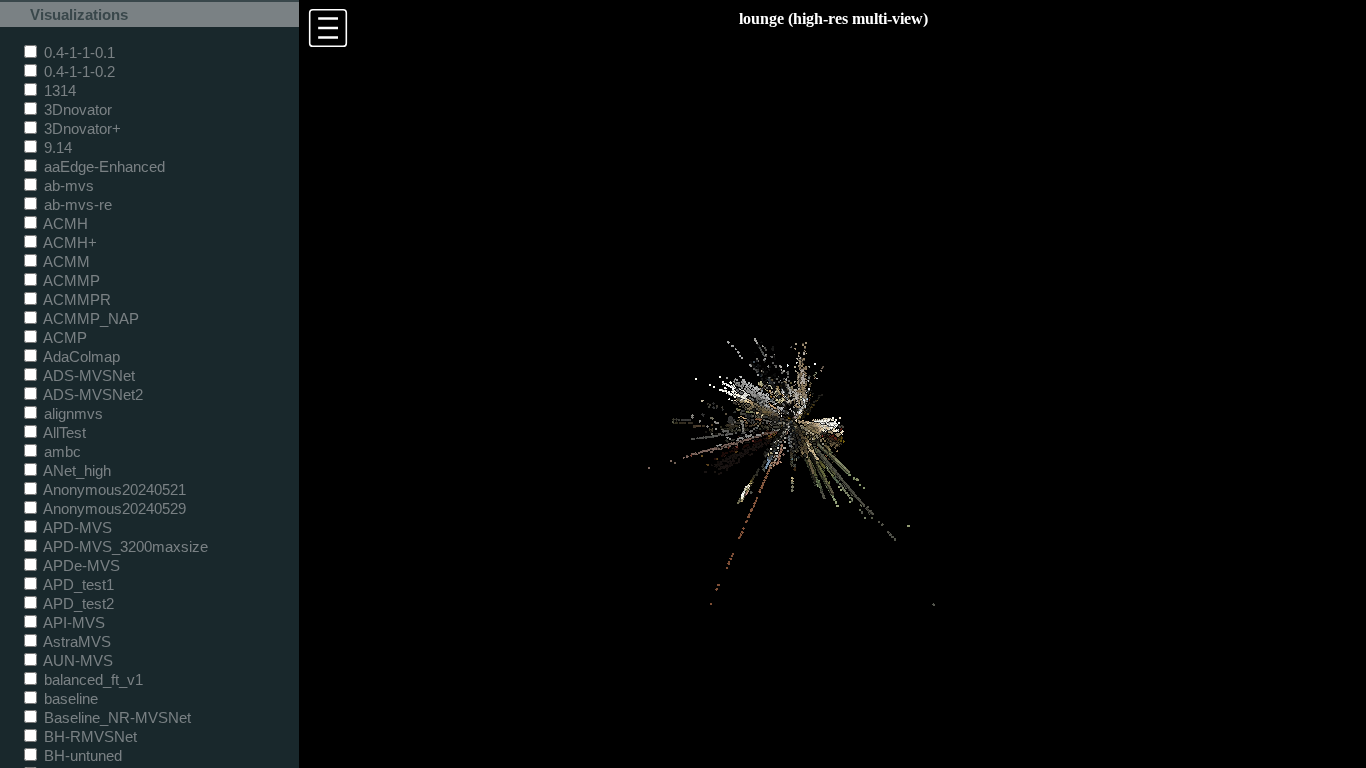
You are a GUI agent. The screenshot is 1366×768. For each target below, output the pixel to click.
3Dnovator (76, 109)
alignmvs (71, 413)
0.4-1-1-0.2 (77, 71)
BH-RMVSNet (88, 736)
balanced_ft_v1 (91, 679)
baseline (69, 698)
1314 (58, 90)
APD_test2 (77, 603)
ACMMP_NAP (89, 318)
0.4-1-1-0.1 (77, 52)
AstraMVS (75, 641)
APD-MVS (76, 527)
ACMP (63, 337)
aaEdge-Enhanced (102, 166)
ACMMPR (75, 299)
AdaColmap (80, 356)
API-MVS (72, 622)
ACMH (64, 223)
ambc (60, 451)
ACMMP (70, 280)
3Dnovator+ (80, 128)
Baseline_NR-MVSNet (115, 717)
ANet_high (75, 470)
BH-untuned (81, 755)
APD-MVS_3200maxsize (124, 546)
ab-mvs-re (76, 204)
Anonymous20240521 (113, 489)
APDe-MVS (80, 565)
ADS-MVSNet (87, 375)
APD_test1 (77, 584)
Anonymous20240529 (113, 508)
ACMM (65, 261)
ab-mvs (67, 185)
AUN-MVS (76, 660)
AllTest (63, 432)
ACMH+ (68, 242)
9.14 (56, 147)
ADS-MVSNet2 (91, 394)
